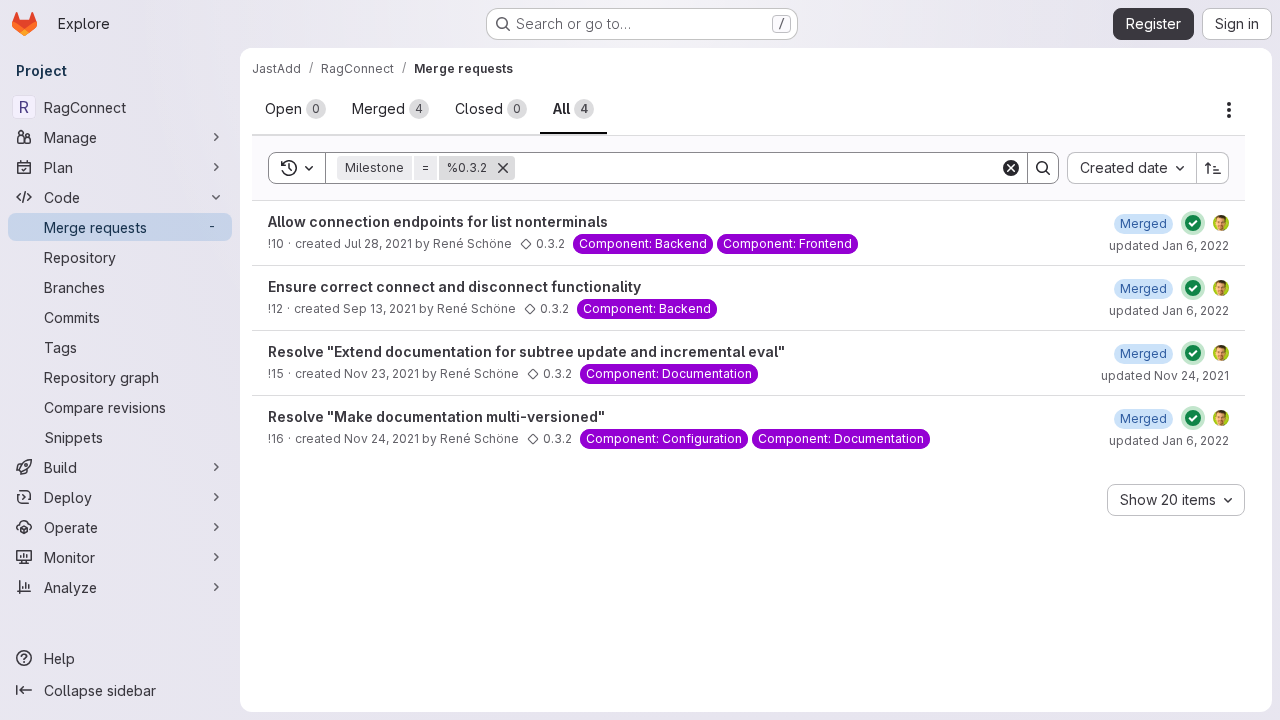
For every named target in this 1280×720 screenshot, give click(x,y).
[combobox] (1131, 168)
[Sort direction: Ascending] (1213, 168)
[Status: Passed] (1193, 223)
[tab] (295, 109)
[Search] (1043, 168)
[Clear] (1011, 168)
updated (1169, 245)
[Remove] (503, 168)
